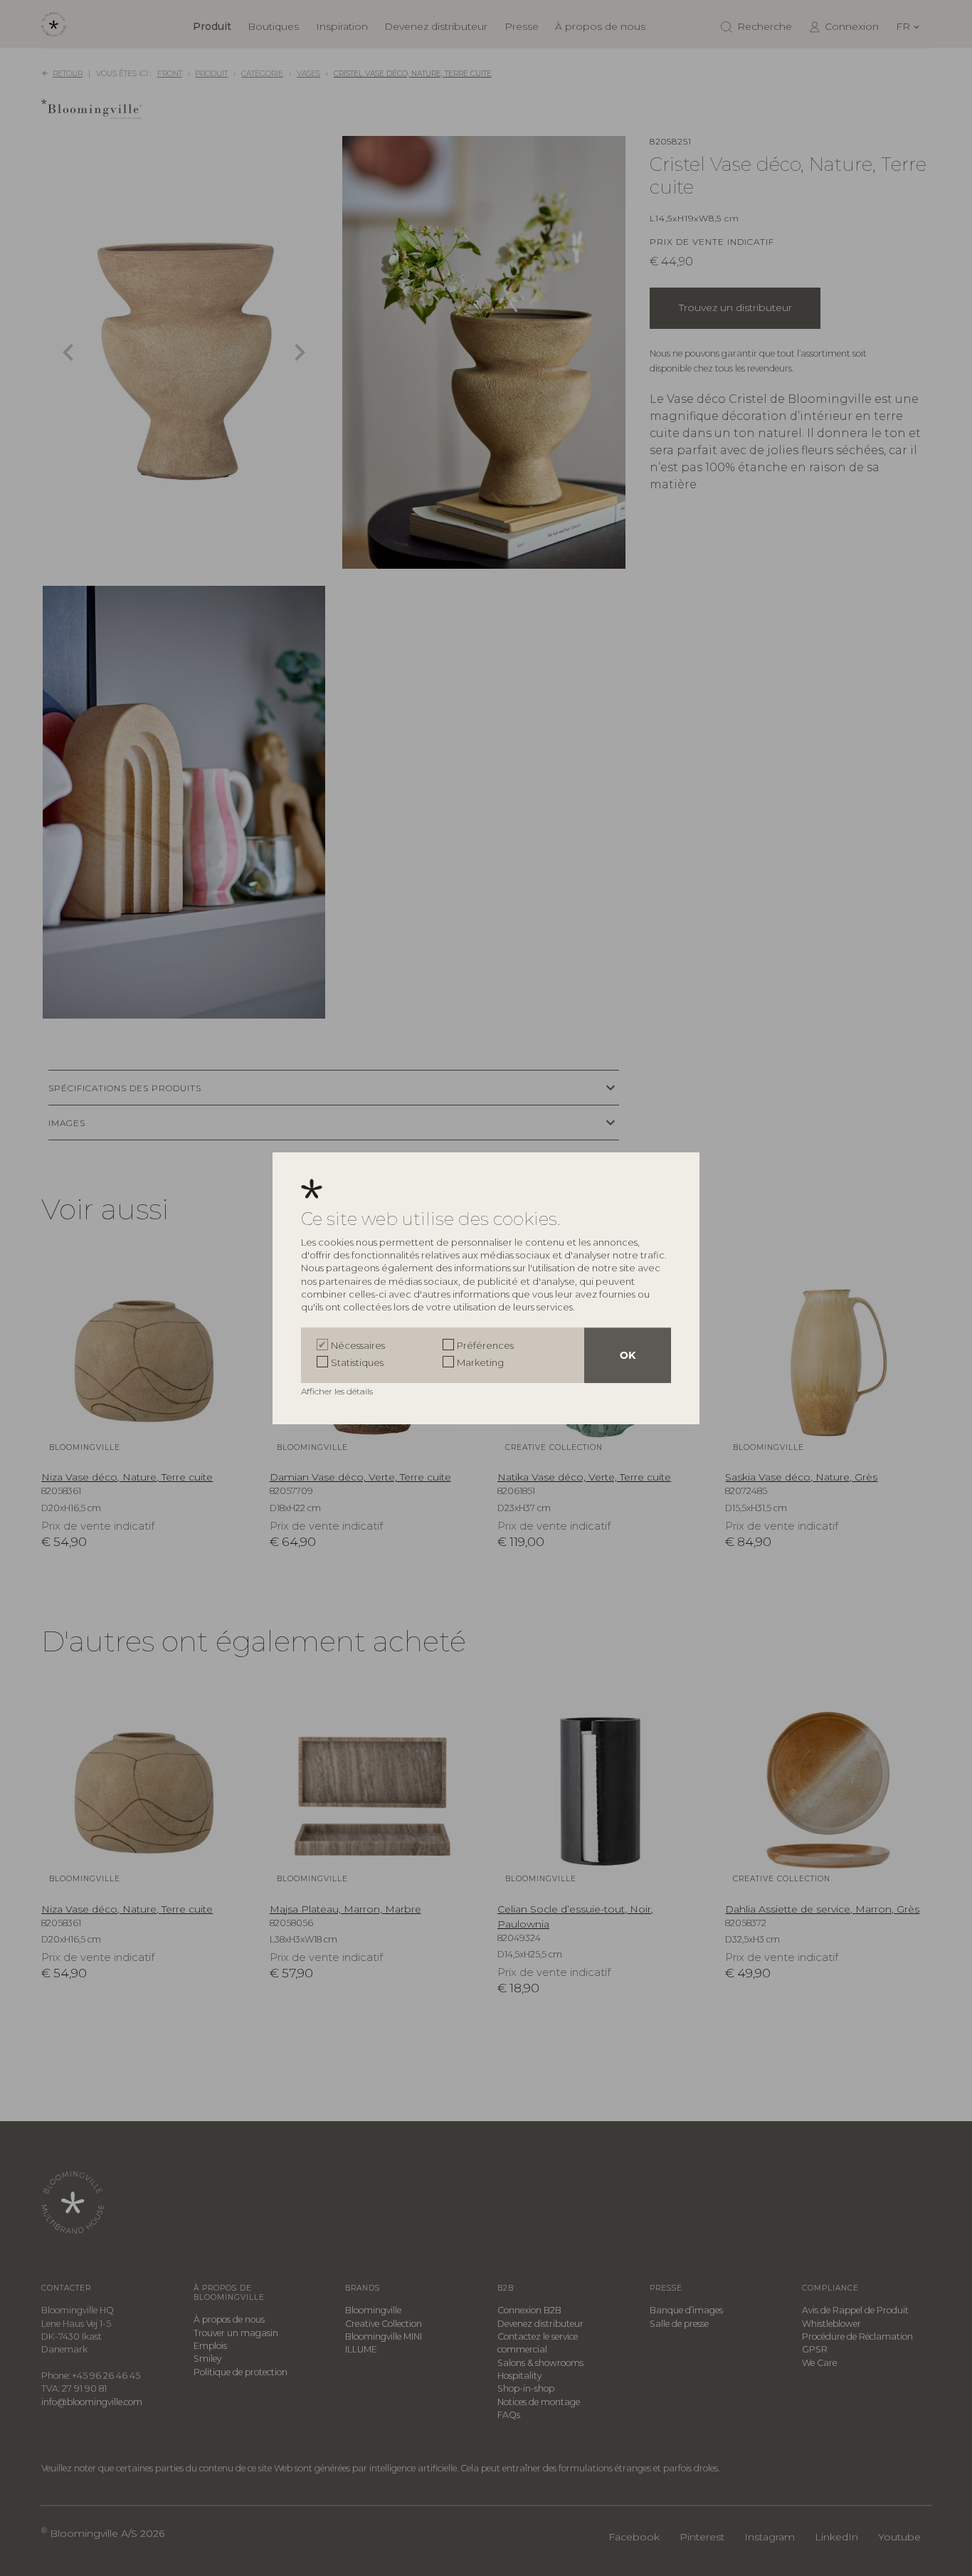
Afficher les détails (338, 1391)
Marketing (480, 1362)
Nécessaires (358, 1345)
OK (628, 1355)
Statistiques (357, 1362)
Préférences (485, 1345)
